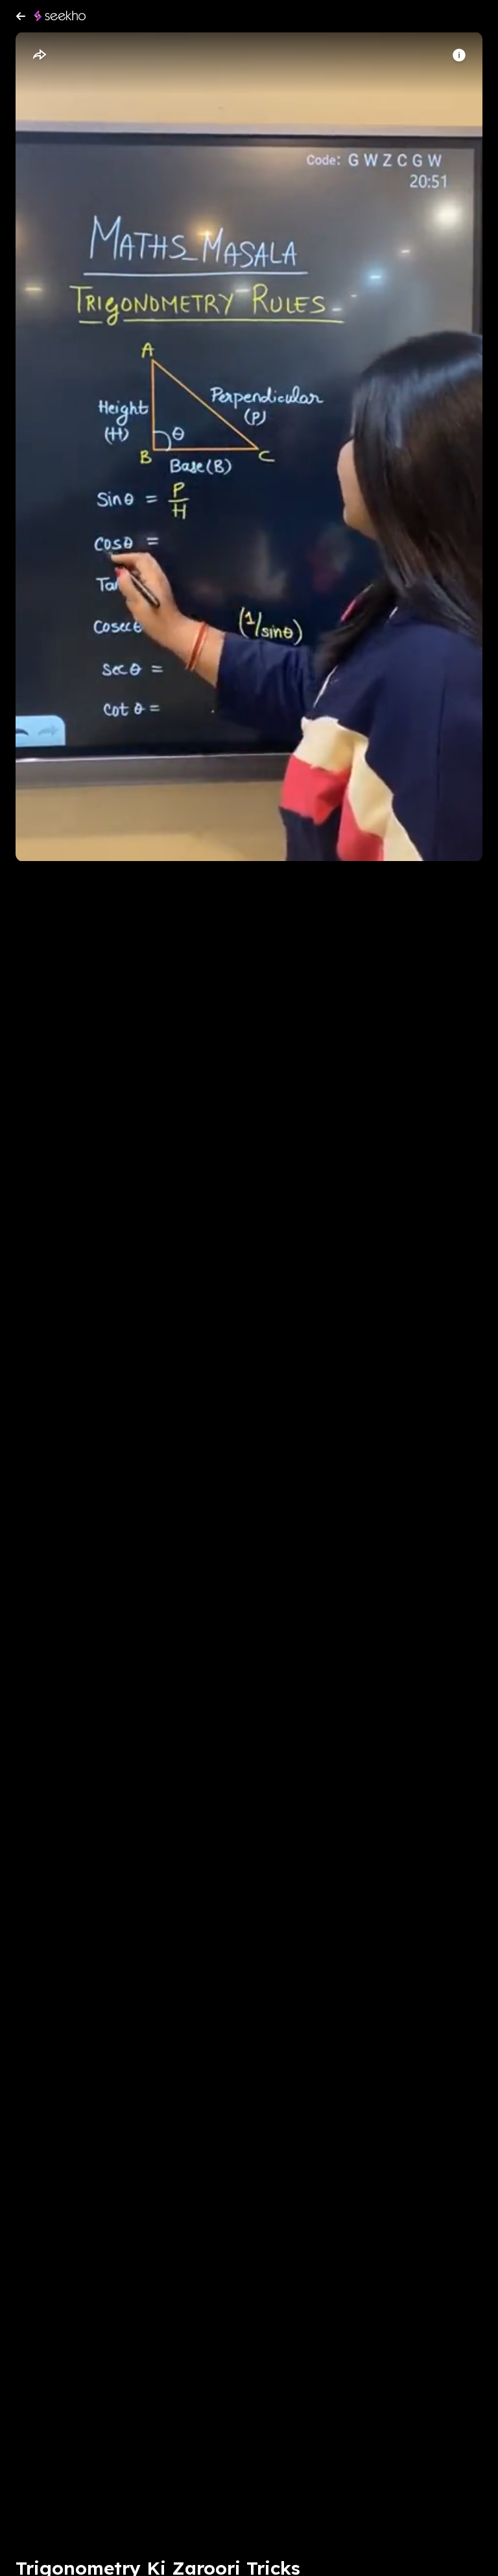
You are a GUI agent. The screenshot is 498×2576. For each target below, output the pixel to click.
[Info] (459, 55)
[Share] (39, 55)
